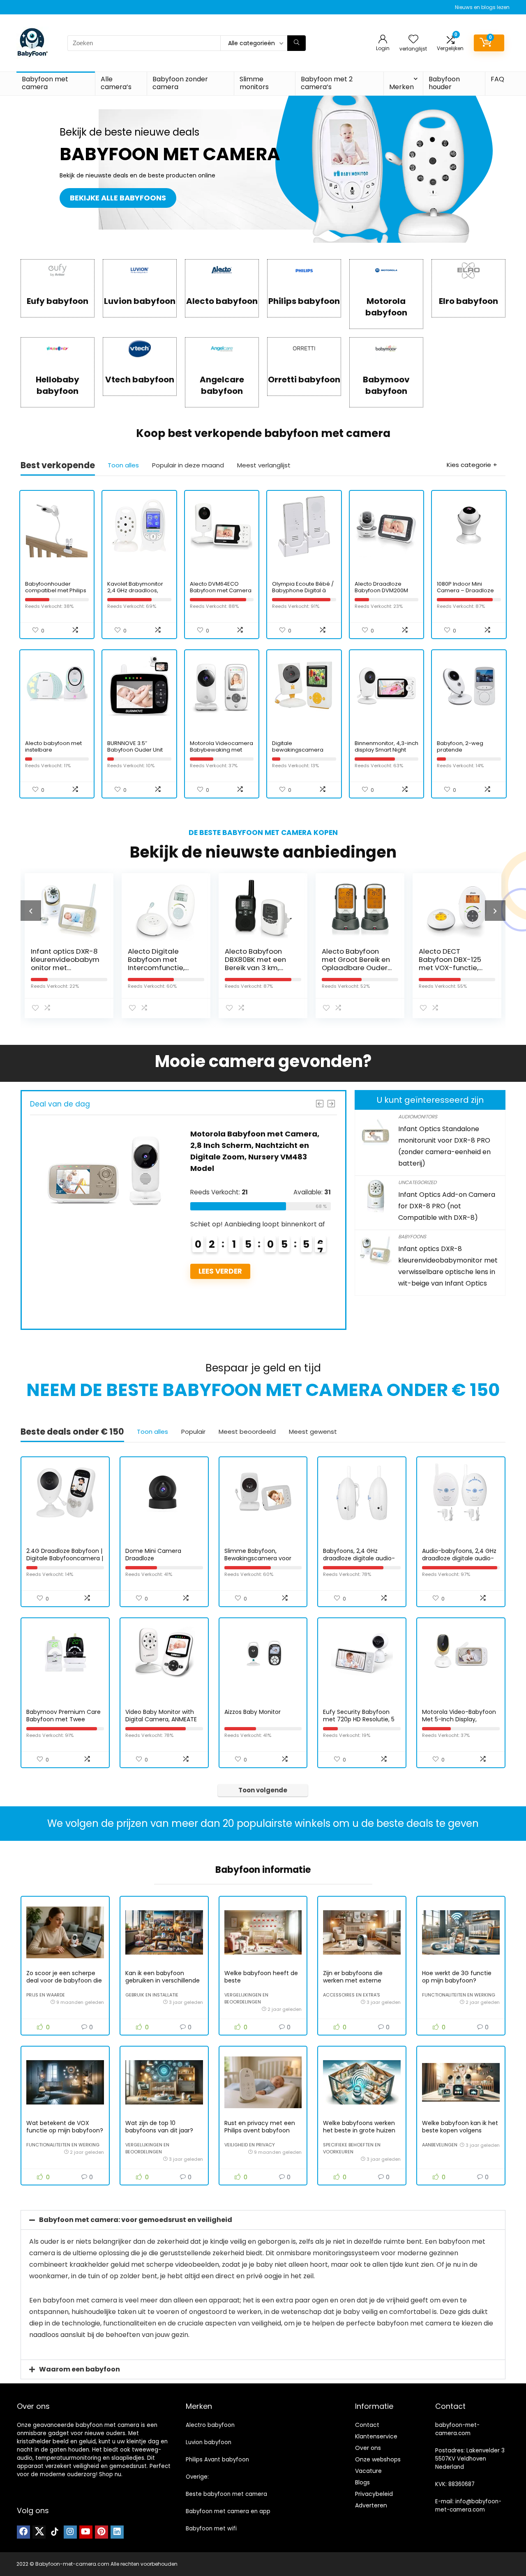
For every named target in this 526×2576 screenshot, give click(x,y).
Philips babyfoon (304, 301)
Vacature (368, 2471)
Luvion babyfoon (140, 301)
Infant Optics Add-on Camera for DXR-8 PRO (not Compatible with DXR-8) (447, 1206)
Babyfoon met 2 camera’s (327, 83)
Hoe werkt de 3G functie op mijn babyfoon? (457, 1977)
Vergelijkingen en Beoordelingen (246, 1998)
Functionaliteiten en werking (459, 1995)
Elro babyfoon (468, 301)
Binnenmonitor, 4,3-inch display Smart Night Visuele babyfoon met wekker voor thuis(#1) (386, 753)
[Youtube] (86, 2532)
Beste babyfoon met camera (226, 2494)
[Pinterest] (102, 2532)
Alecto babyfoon (222, 301)
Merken (401, 87)
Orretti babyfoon (304, 379)
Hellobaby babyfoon (58, 385)
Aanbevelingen (440, 2145)
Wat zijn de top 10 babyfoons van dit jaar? (159, 2127)
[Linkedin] (117, 2532)
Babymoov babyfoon (386, 385)
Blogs (362, 2482)
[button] (263, 2220)
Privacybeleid (374, 2494)
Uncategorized (417, 1182)
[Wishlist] (413, 40)
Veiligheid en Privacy (250, 2145)
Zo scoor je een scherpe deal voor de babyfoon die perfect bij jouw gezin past (64, 1980)
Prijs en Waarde (46, 1995)
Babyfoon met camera (45, 83)
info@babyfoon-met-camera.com (468, 2506)
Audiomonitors (418, 1117)
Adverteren (371, 2505)
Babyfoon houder (444, 83)
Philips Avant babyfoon (217, 2460)
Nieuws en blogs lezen (482, 7)
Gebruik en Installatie (152, 1995)
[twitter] (39, 2532)
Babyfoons (412, 1236)
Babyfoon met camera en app (228, 2511)
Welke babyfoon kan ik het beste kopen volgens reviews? (460, 2130)
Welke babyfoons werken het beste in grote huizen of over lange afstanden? (360, 2130)
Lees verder (221, 1306)
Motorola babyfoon (386, 307)
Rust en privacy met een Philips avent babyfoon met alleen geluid (260, 2130)
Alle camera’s (116, 83)
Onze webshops (378, 2459)
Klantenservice (376, 2436)
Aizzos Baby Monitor (253, 1712)
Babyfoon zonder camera (180, 83)
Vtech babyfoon (140, 379)
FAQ (497, 79)
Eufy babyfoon (58, 301)
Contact (367, 2425)
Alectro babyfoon (210, 2425)
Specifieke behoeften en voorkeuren (352, 2148)
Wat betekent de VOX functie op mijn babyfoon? (65, 2127)
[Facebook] (23, 2532)
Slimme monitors (254, 83)
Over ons (368, 2448)
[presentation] (31, 911)
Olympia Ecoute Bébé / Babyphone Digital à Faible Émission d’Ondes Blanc (303, 594)
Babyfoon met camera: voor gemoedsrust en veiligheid (136, 2220)
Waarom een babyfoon (80, 2369)
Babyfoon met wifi (211, 2529)
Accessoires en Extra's (352, 1995)
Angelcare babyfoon (222, 385)
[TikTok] (55, 2532)
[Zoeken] (296, 43)
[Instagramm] (70, 2532)
